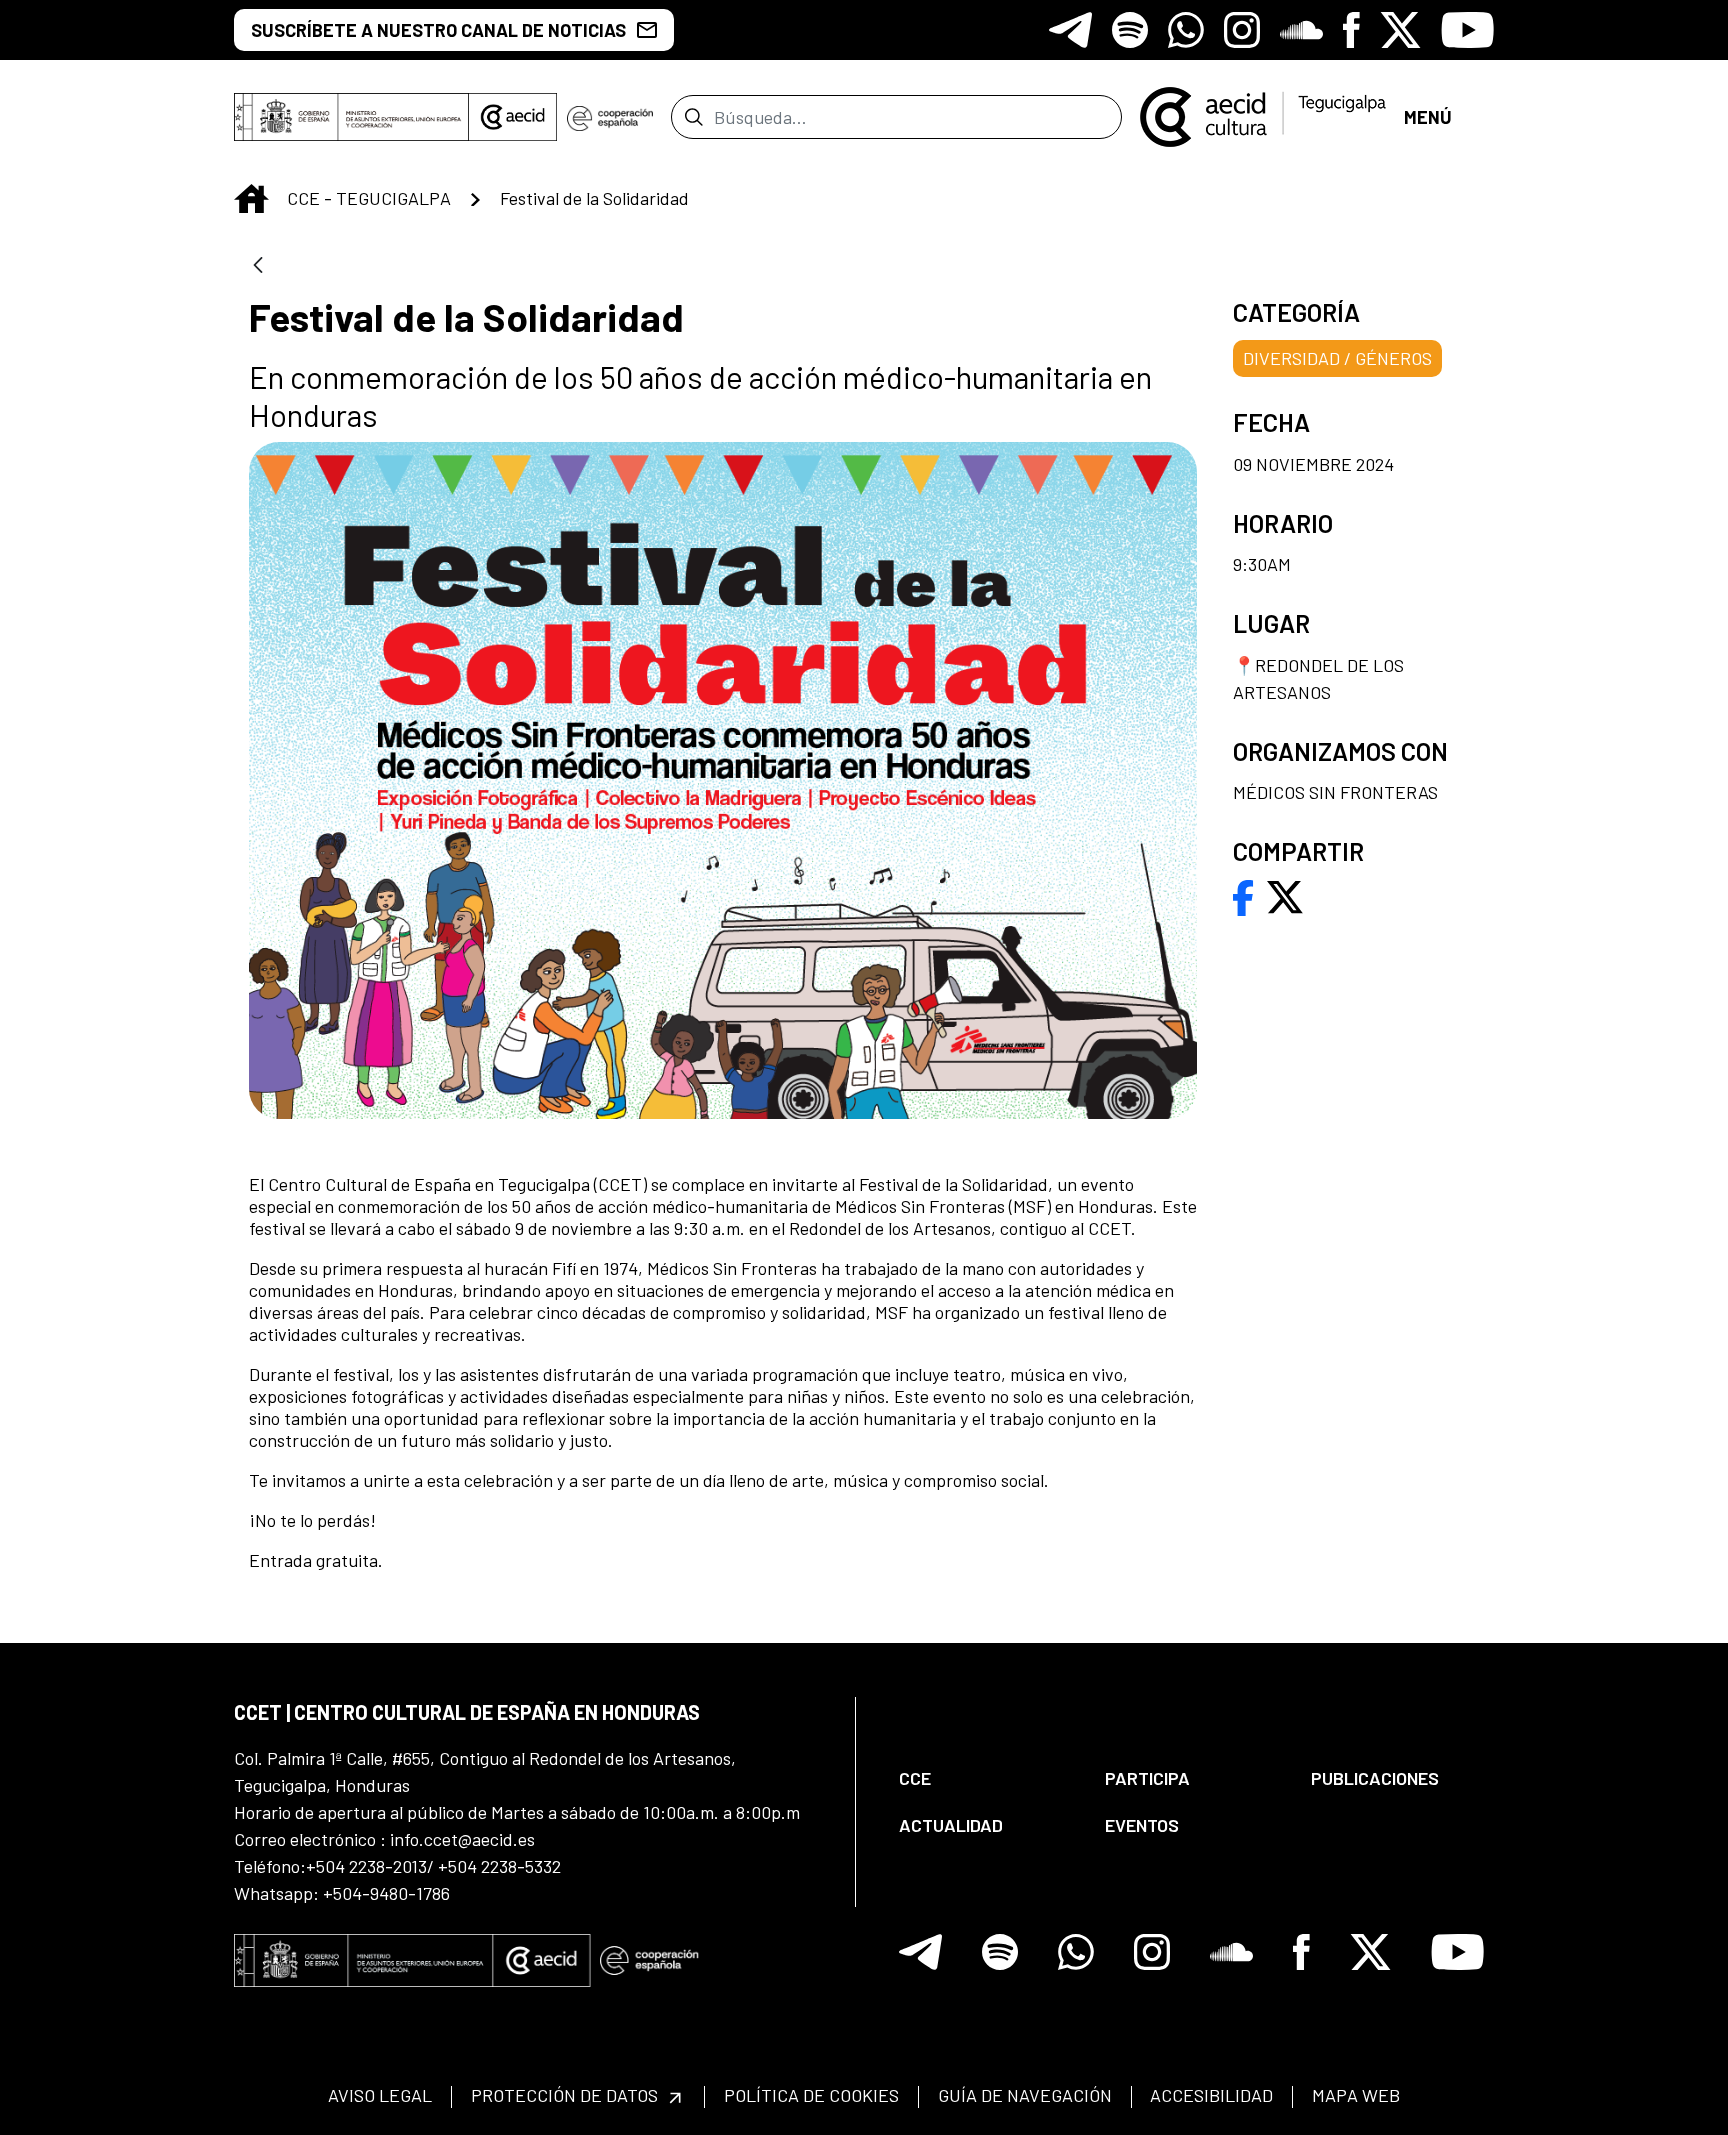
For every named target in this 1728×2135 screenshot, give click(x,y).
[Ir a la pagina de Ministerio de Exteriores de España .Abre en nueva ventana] (351, 117)
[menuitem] (985, 1778)
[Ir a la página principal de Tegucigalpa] (1263, 117)
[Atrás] (258, 266)
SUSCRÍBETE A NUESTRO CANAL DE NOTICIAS (438, 30)
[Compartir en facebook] (1243, 895)
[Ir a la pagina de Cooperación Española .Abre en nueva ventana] (610, 117)
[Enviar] (693, 117)
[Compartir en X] (1285, 895)
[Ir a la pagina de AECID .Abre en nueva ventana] (513, 117)
